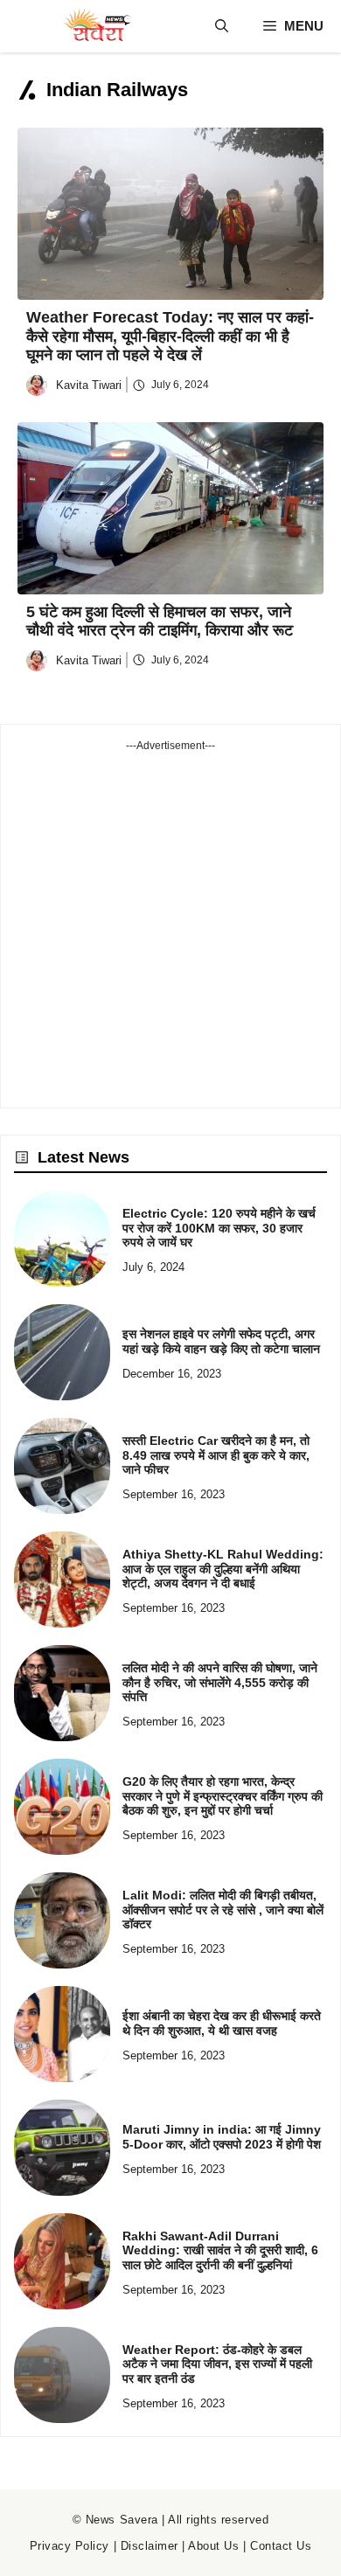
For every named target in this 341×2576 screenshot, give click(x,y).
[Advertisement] (170, 924)
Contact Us (281, 2546)
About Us (213, 2546)
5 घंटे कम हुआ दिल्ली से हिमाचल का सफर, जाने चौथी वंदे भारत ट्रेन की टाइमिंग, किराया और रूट (160, 621)
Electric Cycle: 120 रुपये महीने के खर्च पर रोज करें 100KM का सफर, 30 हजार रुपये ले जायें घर (219, 1228)
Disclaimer (150, 2546)
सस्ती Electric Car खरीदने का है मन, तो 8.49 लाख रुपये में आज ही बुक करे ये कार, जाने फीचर (216, 1455)
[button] (222, 26)
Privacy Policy (70, 2546)
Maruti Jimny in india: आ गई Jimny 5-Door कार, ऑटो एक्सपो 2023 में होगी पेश (222, 2137)
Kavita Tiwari (89, 385)
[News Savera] (96, 26)
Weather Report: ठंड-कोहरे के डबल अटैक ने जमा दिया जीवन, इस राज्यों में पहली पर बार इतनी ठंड (217, 2364)
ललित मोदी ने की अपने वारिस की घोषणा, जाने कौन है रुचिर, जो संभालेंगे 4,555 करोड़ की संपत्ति (220, 1683)
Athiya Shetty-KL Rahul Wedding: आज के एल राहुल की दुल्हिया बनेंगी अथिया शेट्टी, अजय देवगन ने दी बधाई (223, 1569)
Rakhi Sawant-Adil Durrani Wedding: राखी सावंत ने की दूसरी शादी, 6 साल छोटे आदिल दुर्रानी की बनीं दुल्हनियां (220, 2251)
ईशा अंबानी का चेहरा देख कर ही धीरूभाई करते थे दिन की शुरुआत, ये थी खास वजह (222, 2023)
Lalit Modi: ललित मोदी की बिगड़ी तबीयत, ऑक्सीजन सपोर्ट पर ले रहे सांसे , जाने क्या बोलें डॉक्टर (223, 1910)
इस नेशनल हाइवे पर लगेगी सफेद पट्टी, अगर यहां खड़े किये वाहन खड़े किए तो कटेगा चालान (221, 1341)
